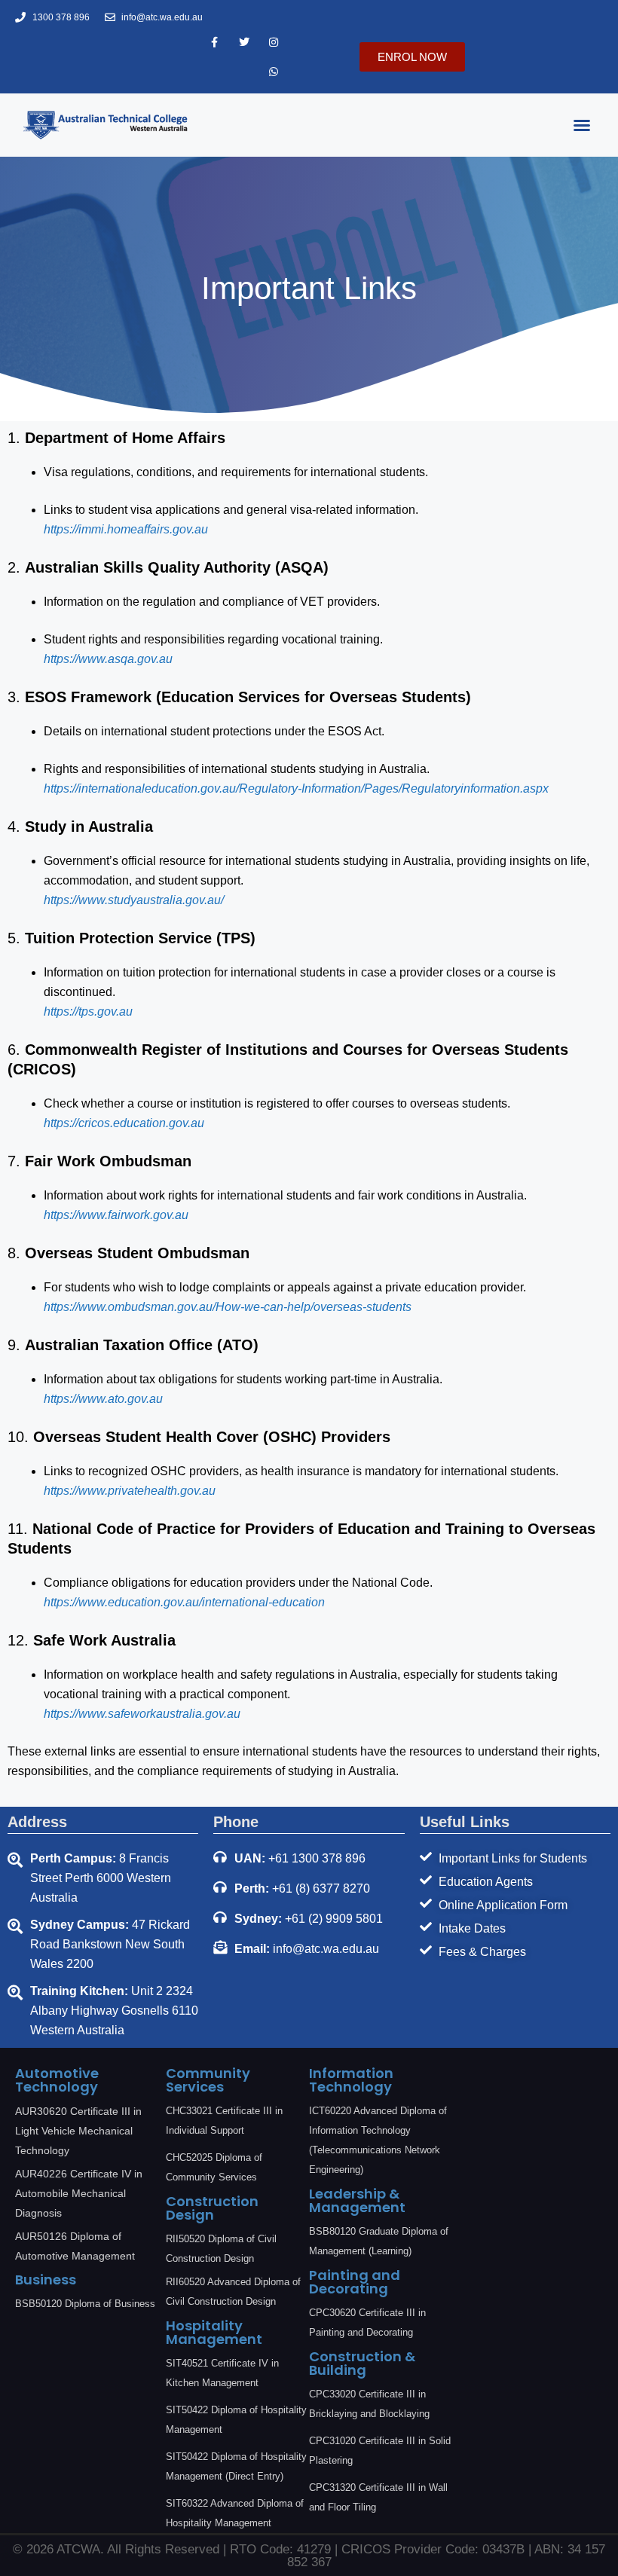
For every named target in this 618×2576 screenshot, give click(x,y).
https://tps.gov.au (88, 1011)
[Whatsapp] (273, 71)
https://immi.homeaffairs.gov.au (126, 529)
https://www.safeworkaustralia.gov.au (142, 1714)
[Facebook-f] (214, 42)
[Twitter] (244, 42)
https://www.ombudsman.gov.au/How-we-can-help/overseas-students (228, 1307)
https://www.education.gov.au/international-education (184, 1602)
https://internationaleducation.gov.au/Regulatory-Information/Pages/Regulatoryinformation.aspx (296, 788)
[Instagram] (273, 42)
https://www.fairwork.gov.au (116, 1215)
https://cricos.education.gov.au (124, 1123)
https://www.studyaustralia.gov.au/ (134, 900)
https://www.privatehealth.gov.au (130, 1491)
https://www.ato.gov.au (103, 1399)
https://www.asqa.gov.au (108, 659)
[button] (582, 125)
